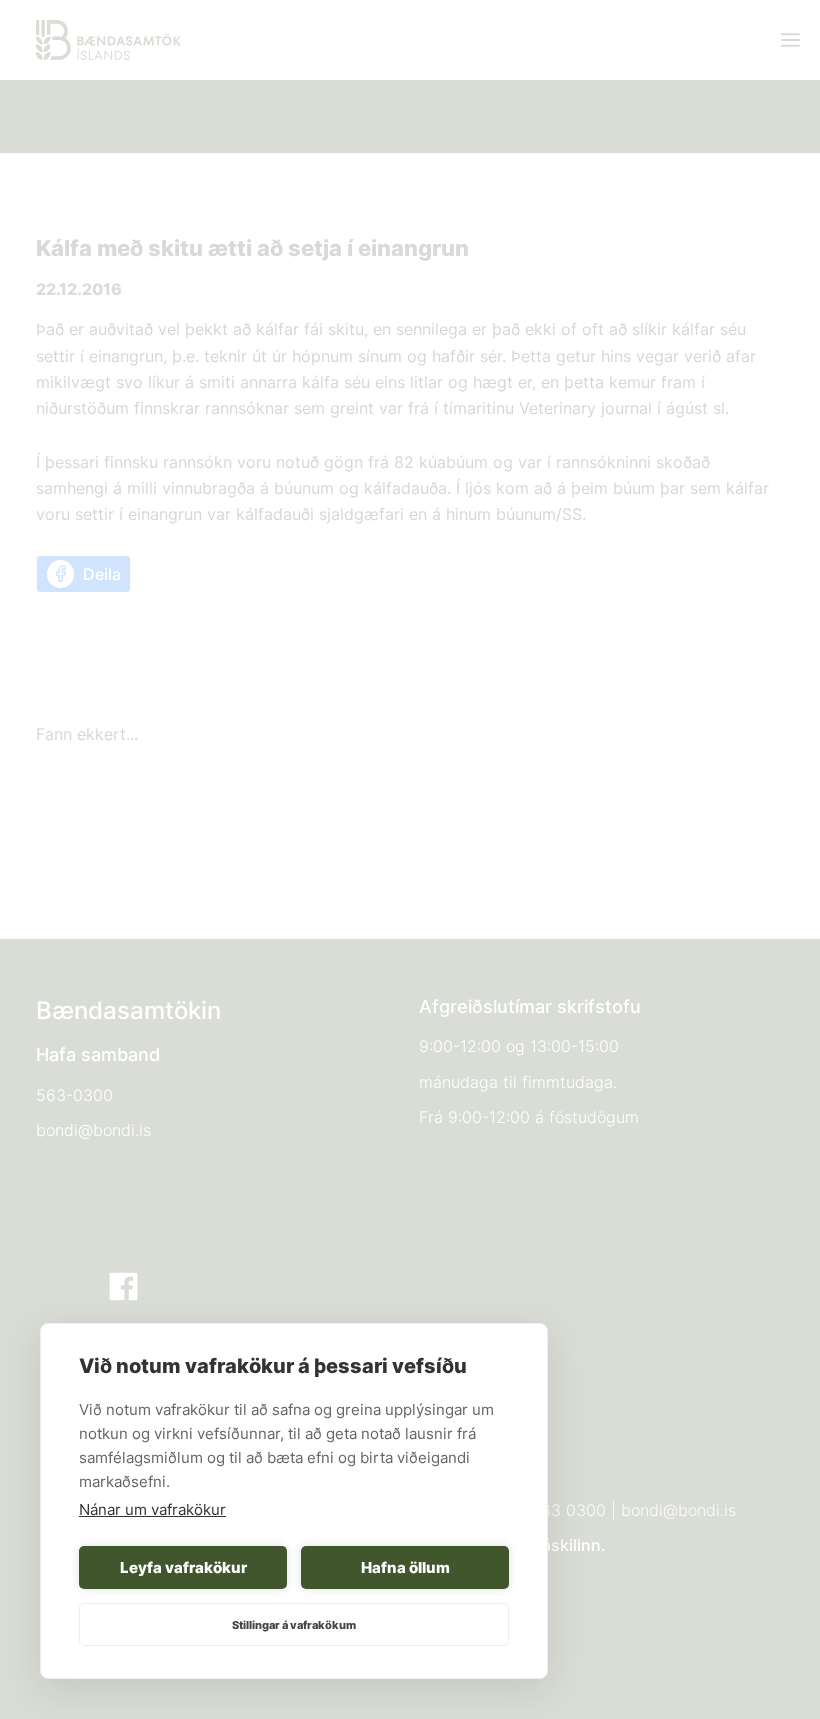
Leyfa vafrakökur (183, 1567)
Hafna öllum (405, 1567)
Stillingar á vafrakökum (294, 1625)
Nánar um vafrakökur (152, 1509)
